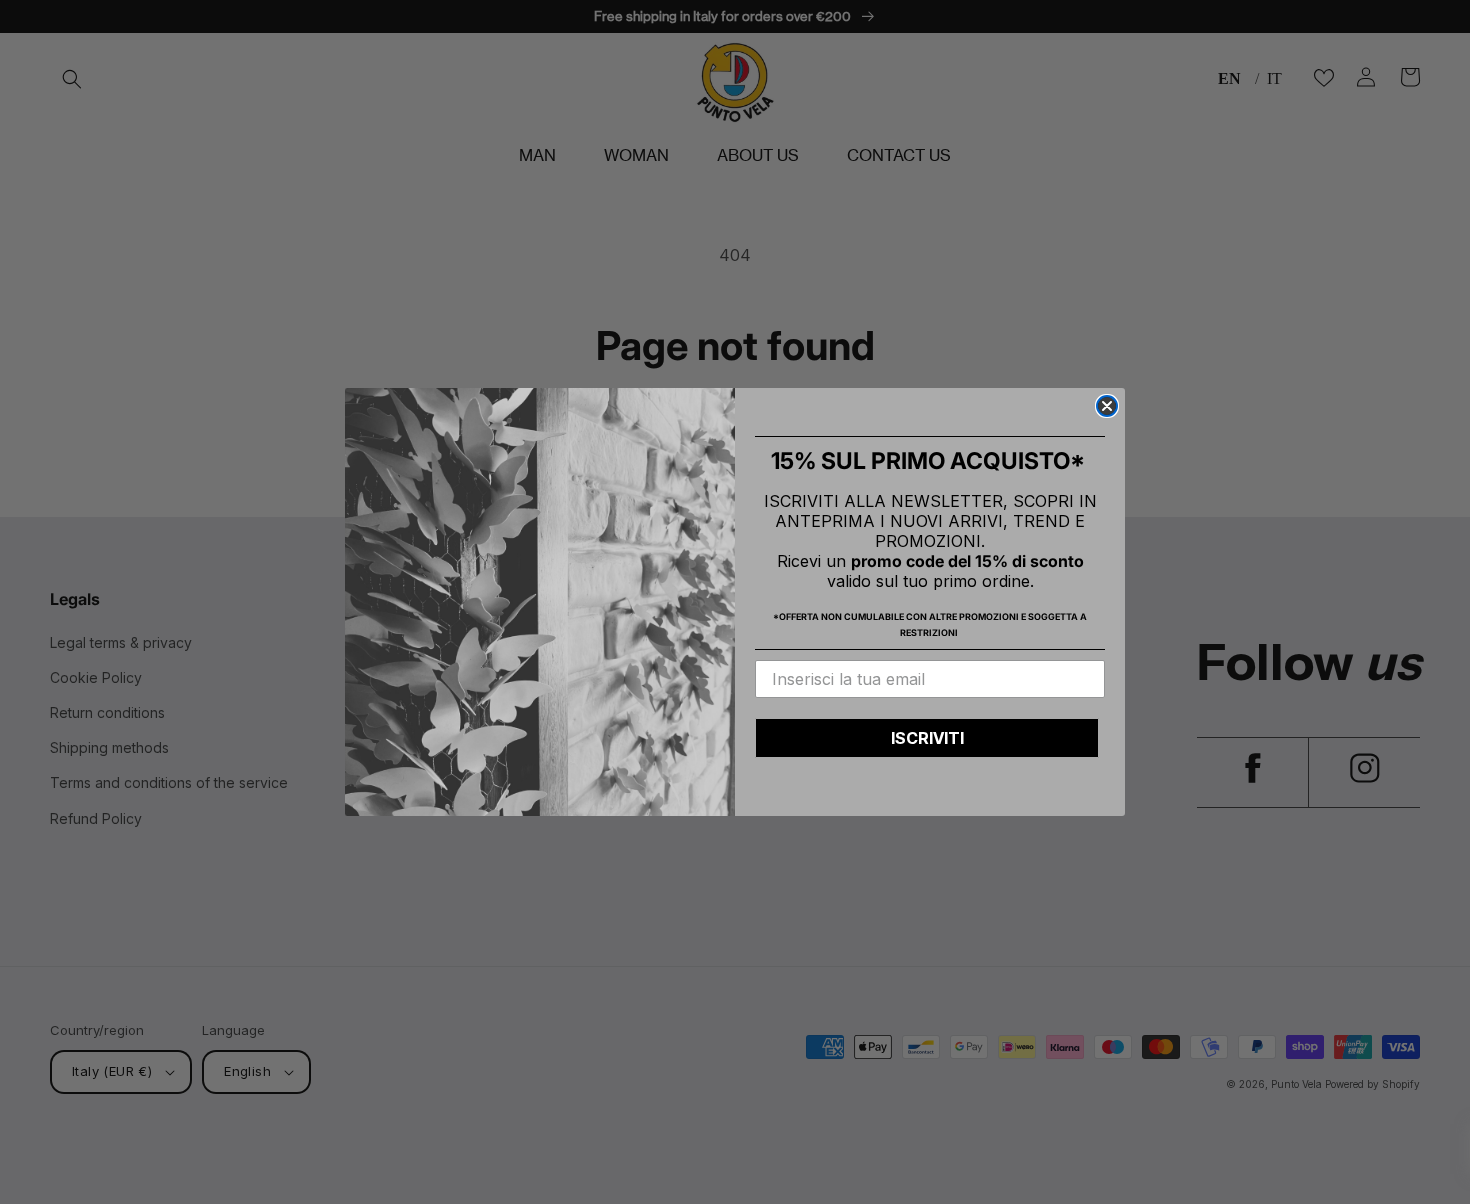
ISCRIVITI (927, 738)
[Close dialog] (1107, 406)
